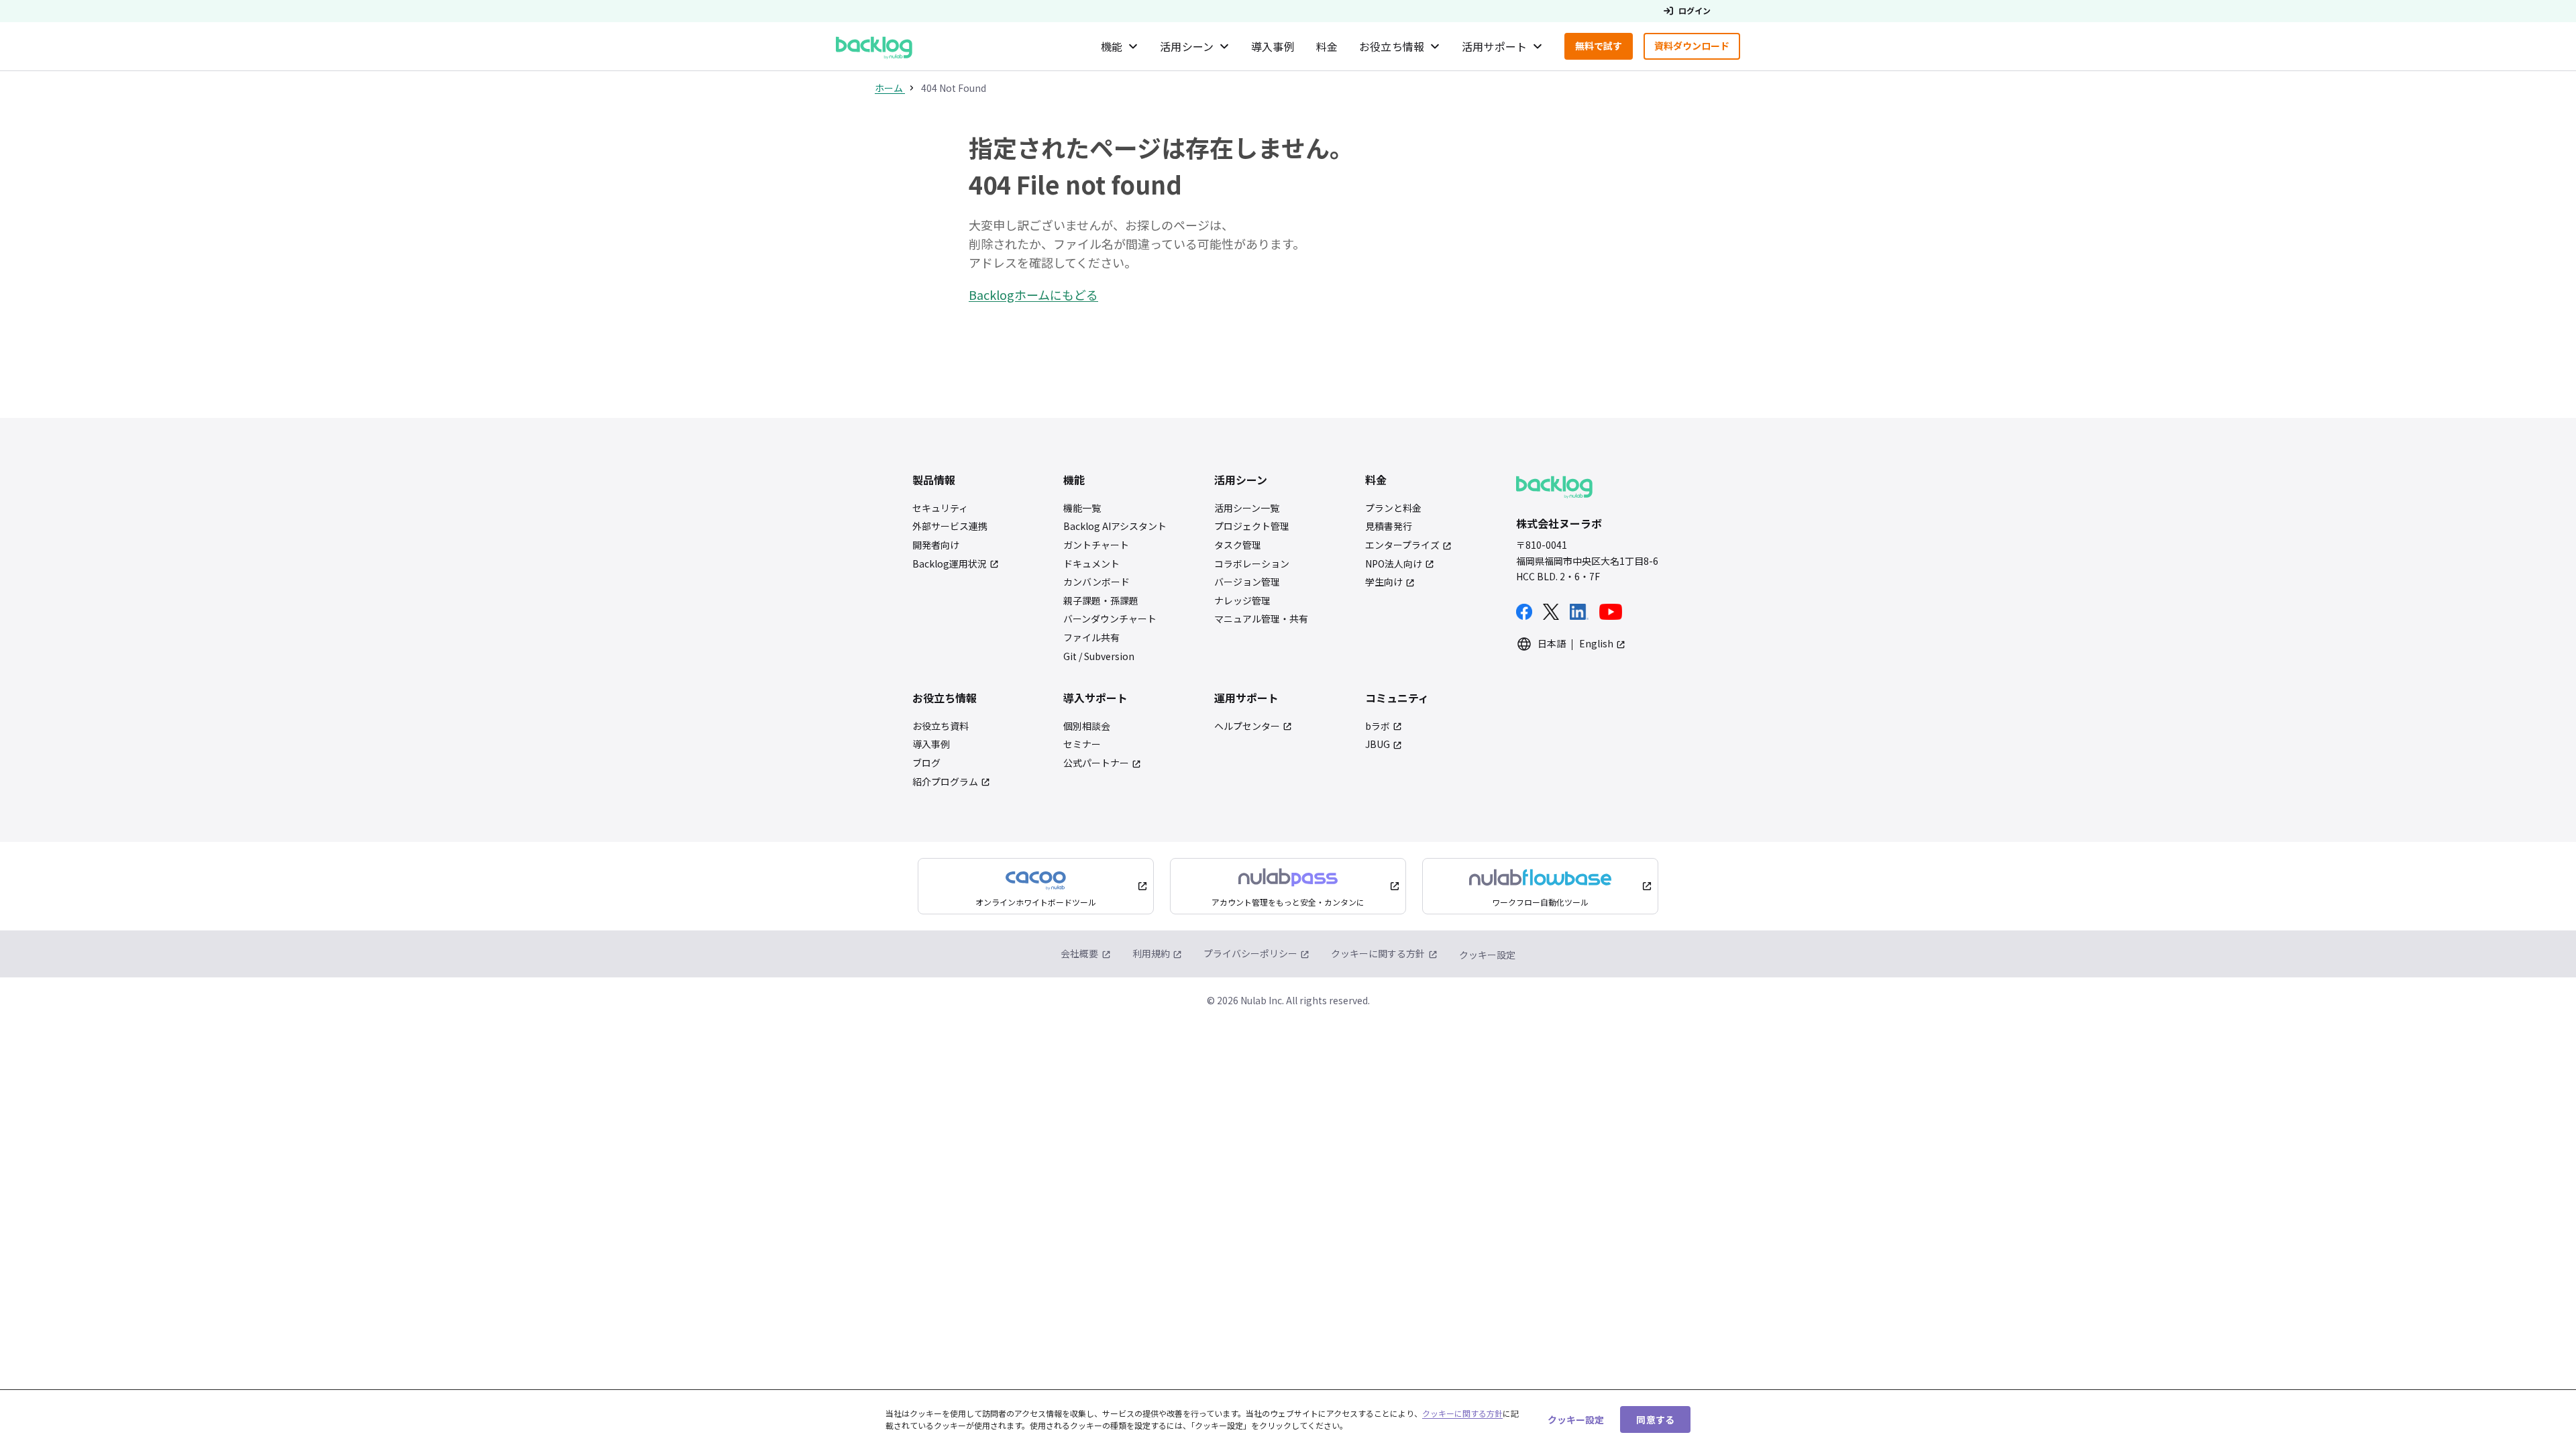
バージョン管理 (1247, 582)
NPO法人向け (1394, 564)
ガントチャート (1096, 545)
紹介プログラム (945, 782)
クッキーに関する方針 (1378, 953)
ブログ (926, 763)
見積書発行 (1389, 526)
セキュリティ (940, 508)
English (1596, 644)
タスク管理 (1238, 545)
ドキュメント (1091, 564)
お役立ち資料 (941, 726)
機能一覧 (1082, 508)
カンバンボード (1096, 582)
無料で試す (1604, 49)
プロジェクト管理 (1252, 526)
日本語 (1552, 644)
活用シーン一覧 (1247, 508)
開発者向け (936, 545)
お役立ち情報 (1392, 46)
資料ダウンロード (1697, 49)
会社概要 (1079, 953)
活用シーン (1187, 46)
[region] (1288, 1419)
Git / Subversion (1099, 656)
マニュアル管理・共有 (1261, 619)
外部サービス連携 (950, 526)
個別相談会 (1087, 726)
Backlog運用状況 (950, 564)
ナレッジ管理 (1242, 601)
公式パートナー (1096, 763)
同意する (1655, 1419)
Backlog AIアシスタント (1115, 526)
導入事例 (1273, 46)
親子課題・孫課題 (1101, 601)
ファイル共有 (1091, 638)
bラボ (1378, 726)
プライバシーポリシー (1250, 953)
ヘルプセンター (1247, 726)
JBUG (1378, 744)
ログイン (1695, 11)
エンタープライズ (1402, 545)
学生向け (1384, 582)
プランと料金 (1393, 508)
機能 (1112, 46)
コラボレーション (1252, 564)
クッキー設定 (1487, 955)
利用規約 (1151, 953)
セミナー (1082, 744)
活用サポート (1494, 46)
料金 (1327, 46)
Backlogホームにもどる (1033, 294)
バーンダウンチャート (1110, 619)
